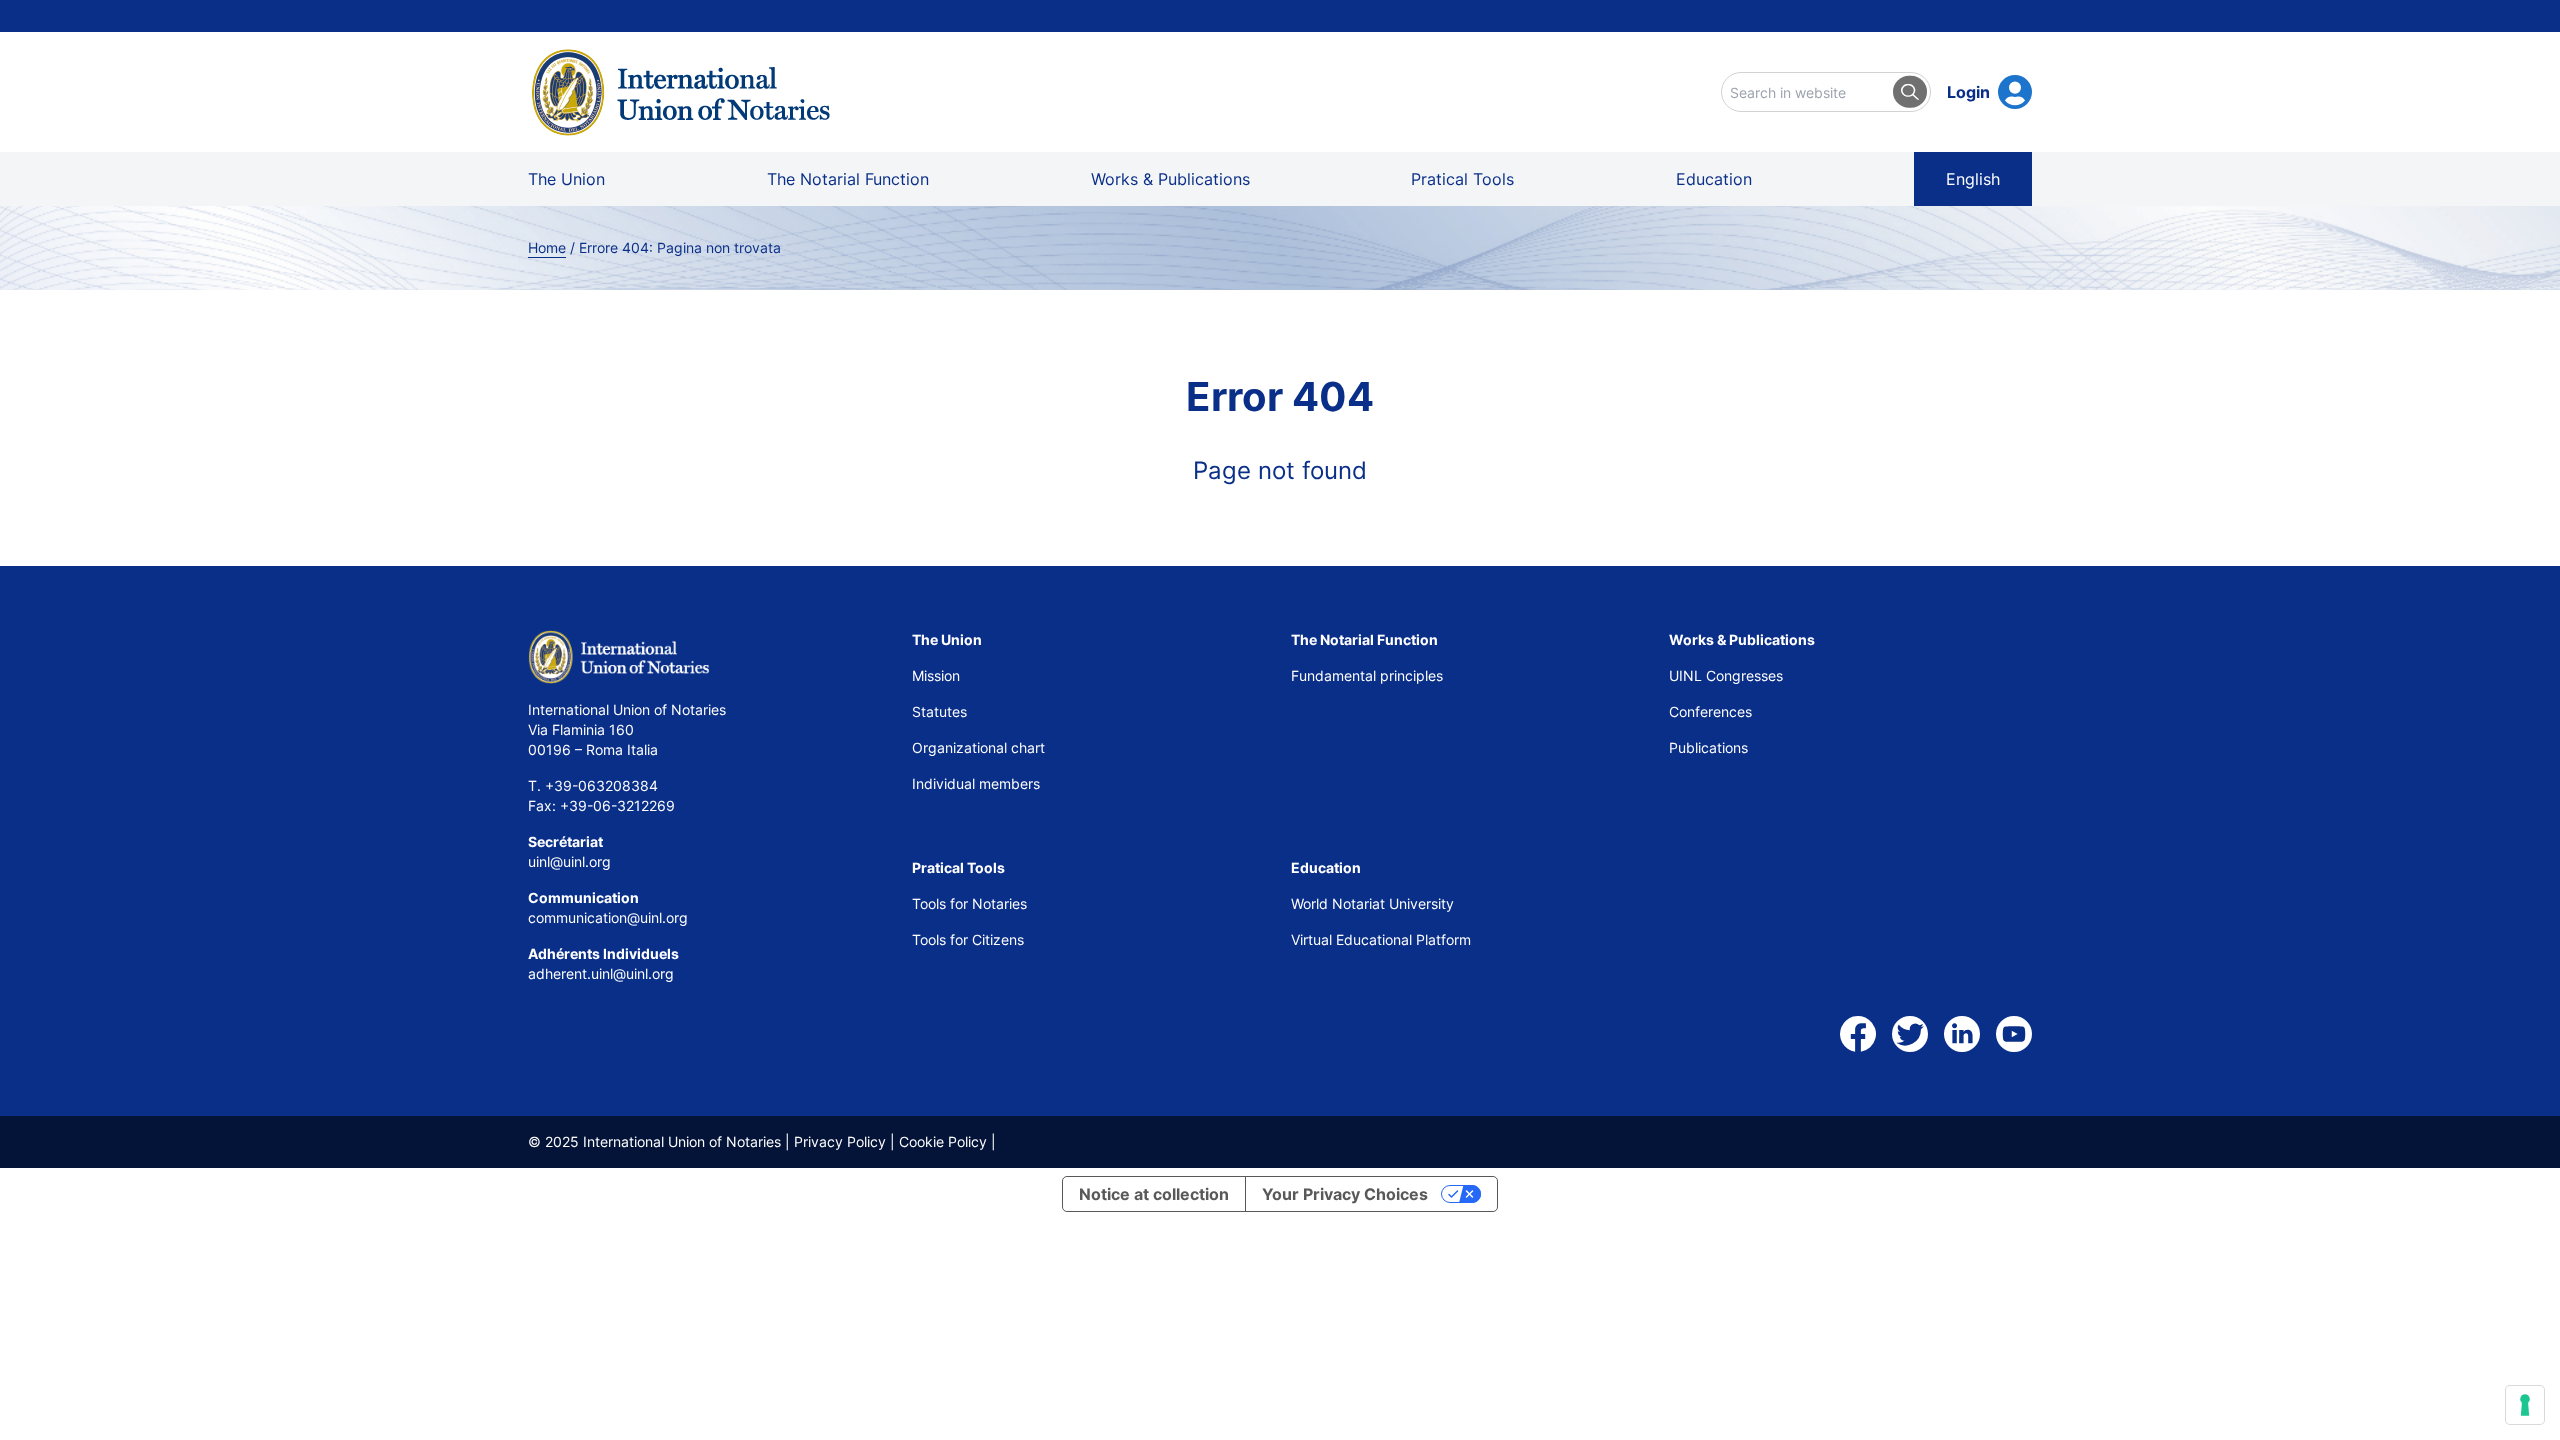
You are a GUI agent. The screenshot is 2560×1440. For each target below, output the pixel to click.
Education (1714, 179)
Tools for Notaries (969, 903)
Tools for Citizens (970, 939)
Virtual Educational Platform (1381, 939)
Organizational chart (978, 747)
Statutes (939, 711)
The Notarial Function (848, 179)
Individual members (976, 783)
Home (547, 247)
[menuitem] (1973, 179)
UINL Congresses (1726, 675)
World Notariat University (1372, 903)
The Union (566, 179)
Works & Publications (1170, 179)
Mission (936, 675)
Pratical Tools (1462, 179)
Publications (1708, 747)
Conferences (1710, 711)
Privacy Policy (840, 1141)
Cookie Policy (943, 1141)
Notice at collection (1154, 1194)
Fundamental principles (1367, 675)
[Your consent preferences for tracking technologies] (2525, 1405)
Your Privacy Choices (1345, 1194)
